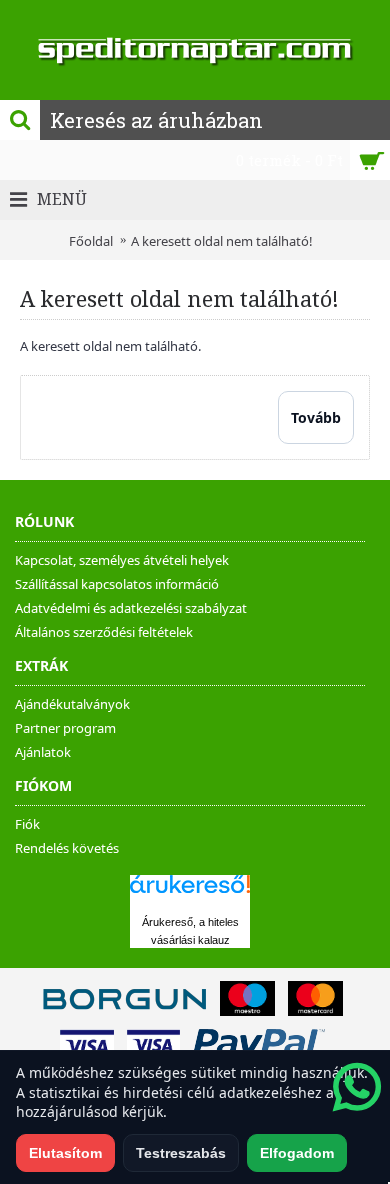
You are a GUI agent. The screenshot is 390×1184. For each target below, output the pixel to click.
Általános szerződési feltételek (104, 632)
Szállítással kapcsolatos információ (117, 584)
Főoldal (91, 241)
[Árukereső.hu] (190, 893)
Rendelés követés (67, 848)
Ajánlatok (43, 752)
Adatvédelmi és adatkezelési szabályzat (131, 608)
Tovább (316, 417)
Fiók (27, 824)
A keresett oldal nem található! (222, 241)
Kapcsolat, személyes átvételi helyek (122, 560)
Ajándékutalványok (72, 704)
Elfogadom (297, 1153)
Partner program (65, 728)
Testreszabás (181, 1153)
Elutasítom (65, 1153)
